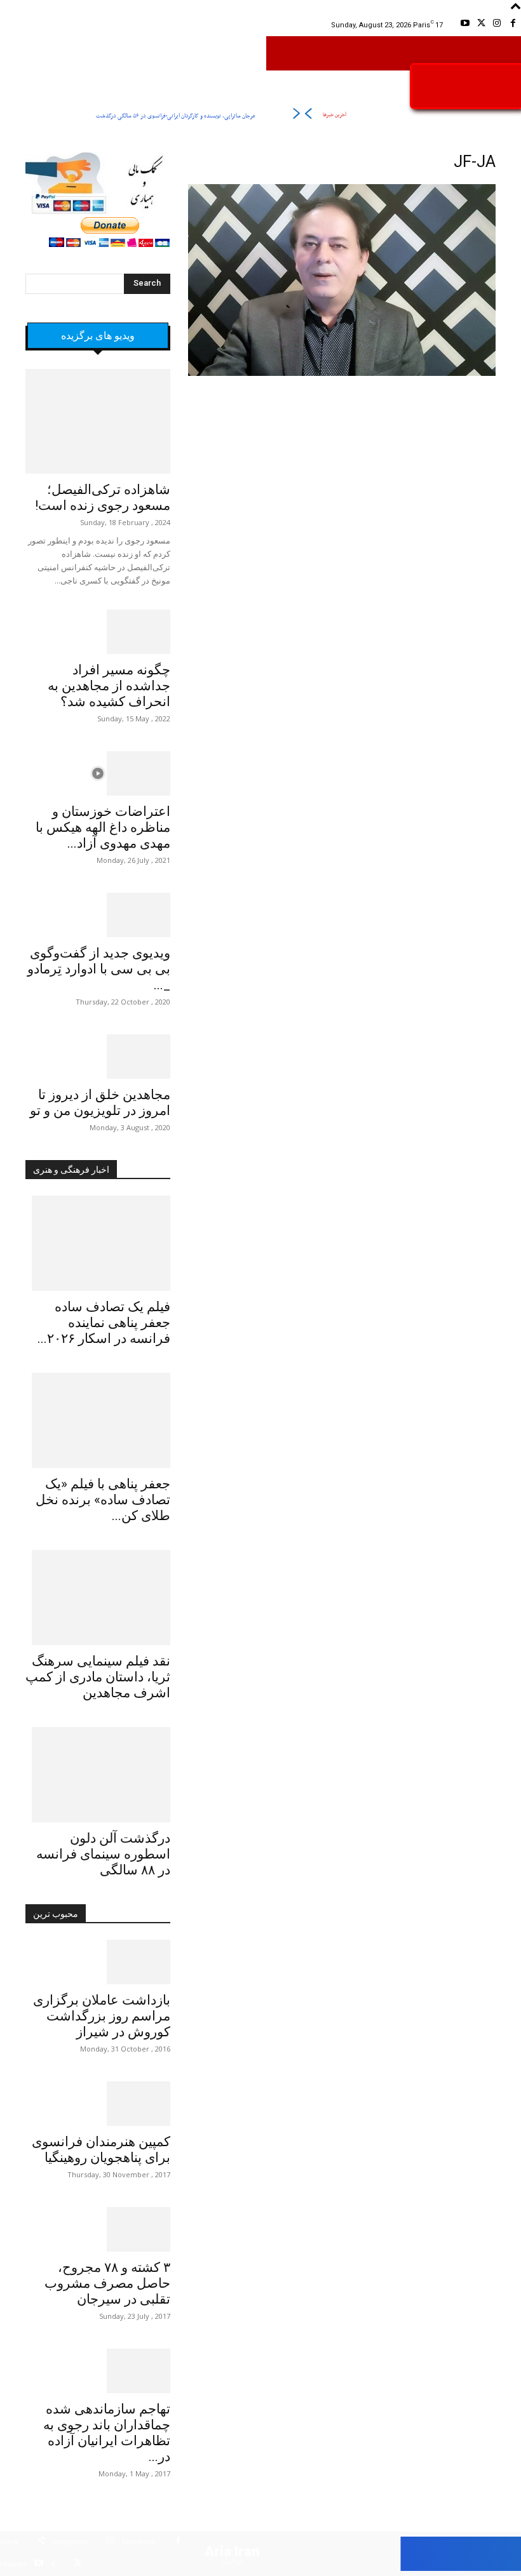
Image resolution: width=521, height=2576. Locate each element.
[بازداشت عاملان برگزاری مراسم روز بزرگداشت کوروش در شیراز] (98, 1962)
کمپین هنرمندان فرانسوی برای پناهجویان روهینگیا (101, 2150)
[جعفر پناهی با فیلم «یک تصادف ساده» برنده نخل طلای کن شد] (98, 1420)
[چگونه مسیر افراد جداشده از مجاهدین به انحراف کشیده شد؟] (98, 632)
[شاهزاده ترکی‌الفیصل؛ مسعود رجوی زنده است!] (98, 421)
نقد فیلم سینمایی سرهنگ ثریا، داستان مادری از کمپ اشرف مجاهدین (98, 1677)
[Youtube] (465, 25)
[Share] (41, 2543)
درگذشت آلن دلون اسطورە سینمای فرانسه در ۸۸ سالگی (103, 1854)
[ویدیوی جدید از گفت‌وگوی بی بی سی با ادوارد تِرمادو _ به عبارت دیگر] (98, 915)
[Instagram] (497, 25)
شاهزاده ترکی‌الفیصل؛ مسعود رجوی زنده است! (103, 497)
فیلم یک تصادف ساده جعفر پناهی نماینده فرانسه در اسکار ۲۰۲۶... (104, 1323)
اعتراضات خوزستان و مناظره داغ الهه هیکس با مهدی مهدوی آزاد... (103, 827)
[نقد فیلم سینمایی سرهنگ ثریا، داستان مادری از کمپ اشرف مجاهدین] (98, 1598)
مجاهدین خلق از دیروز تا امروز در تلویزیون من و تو (100, 1103)
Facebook (139, 2542)
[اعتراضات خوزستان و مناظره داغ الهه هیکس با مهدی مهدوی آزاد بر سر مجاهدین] (98, 773)
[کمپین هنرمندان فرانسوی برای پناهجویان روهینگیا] (98, 2104)
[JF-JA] (342, 374)
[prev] (308, 116)
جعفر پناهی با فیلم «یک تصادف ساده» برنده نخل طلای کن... (103, 1500)
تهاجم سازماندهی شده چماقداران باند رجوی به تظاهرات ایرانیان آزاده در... (107, 2433)
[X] (481, 25)
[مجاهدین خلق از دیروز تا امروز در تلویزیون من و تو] (98, 1057)
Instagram (70, 2542)
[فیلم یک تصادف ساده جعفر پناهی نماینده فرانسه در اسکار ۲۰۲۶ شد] (98, 1243)
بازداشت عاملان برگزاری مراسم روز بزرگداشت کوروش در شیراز (102, 2016)
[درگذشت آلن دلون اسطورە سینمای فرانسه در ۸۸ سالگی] (98, 1775)
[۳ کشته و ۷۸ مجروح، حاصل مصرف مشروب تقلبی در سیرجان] (98, 2229)
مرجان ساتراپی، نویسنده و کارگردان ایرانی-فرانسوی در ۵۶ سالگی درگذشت (175, 116)
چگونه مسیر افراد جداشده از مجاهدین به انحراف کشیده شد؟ (109, 686)
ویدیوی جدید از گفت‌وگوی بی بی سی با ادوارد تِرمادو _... (99, 969)
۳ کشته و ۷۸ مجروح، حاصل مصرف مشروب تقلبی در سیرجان (107, 2283)
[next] (296, 116)
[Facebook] (513, 25)
